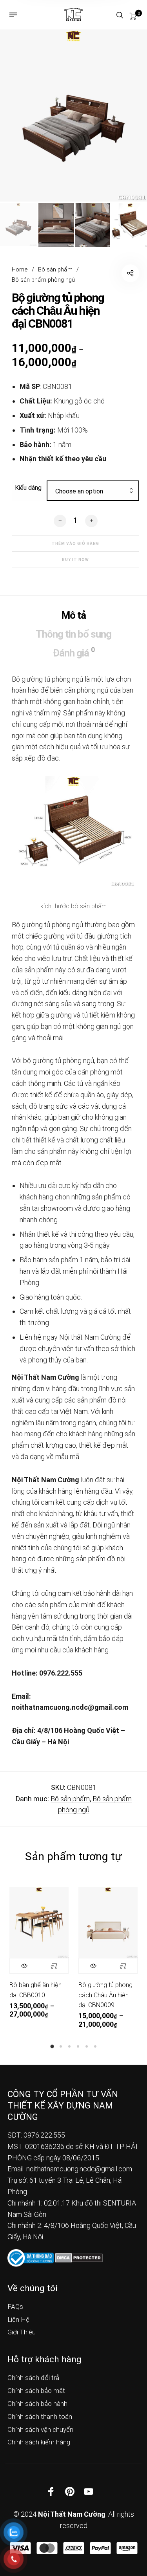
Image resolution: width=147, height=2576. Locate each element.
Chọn (54, 1966)
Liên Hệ (18, 2319)
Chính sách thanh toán (40, 2416)
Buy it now (75, 560)
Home (20, 270)
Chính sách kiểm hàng (39, 2442)
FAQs (15, 2306)
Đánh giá (73, 652)
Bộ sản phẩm (55, 270)
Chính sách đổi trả (33, 2378)
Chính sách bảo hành (37, 2404)
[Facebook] (51, 2491)
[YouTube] (89, 2491)
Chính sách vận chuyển (40, 2429)
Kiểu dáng (28, 488)
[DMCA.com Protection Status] (79, 2257)
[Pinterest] (70, 2491)
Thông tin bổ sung (73, 634)
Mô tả (73, 615)
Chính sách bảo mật (36, 2391)
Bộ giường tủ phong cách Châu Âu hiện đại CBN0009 (105, 1995)
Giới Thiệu (22, 2332)
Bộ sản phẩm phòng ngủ (43, 280)
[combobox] (93, 491)
